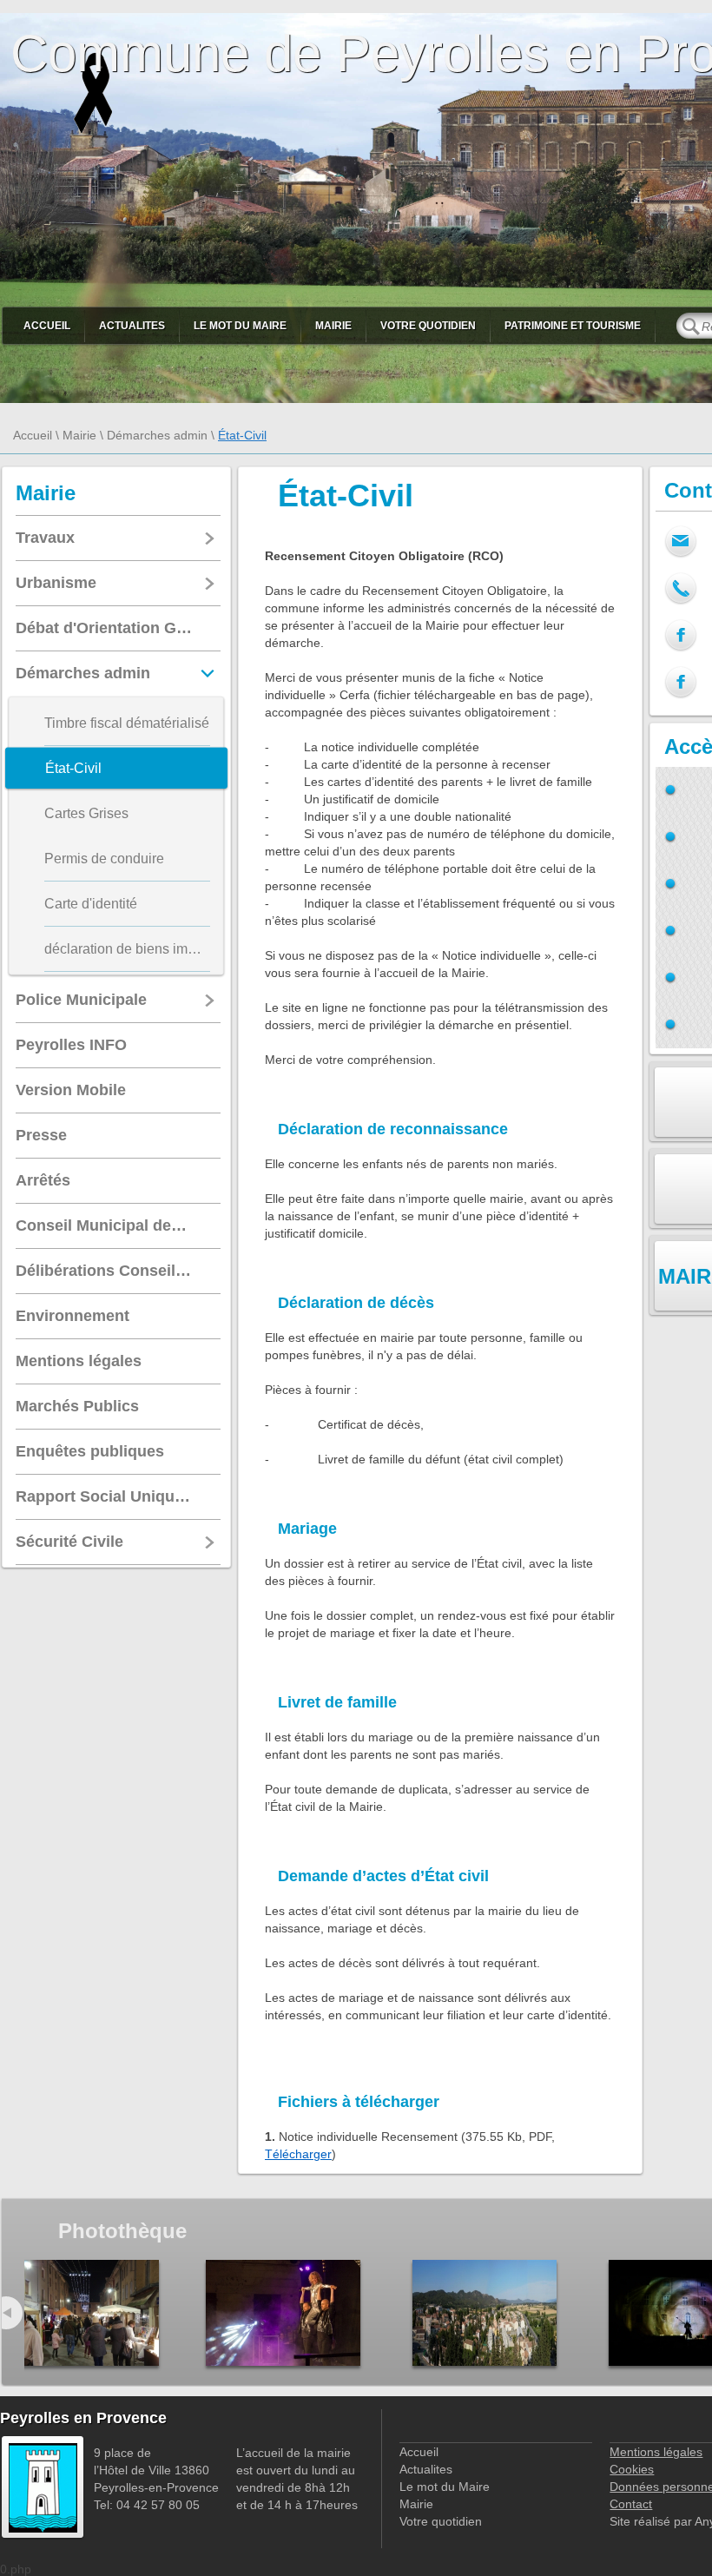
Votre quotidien (428, 326)
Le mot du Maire (240, 326)
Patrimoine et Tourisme (573, 326)
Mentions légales (656, 2452)
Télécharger (298, 2154)
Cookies (632, 2469)
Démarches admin (157, 435)
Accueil (47, 326)
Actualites (132, 326)
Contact (631, 2504)
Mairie (333, 326)
